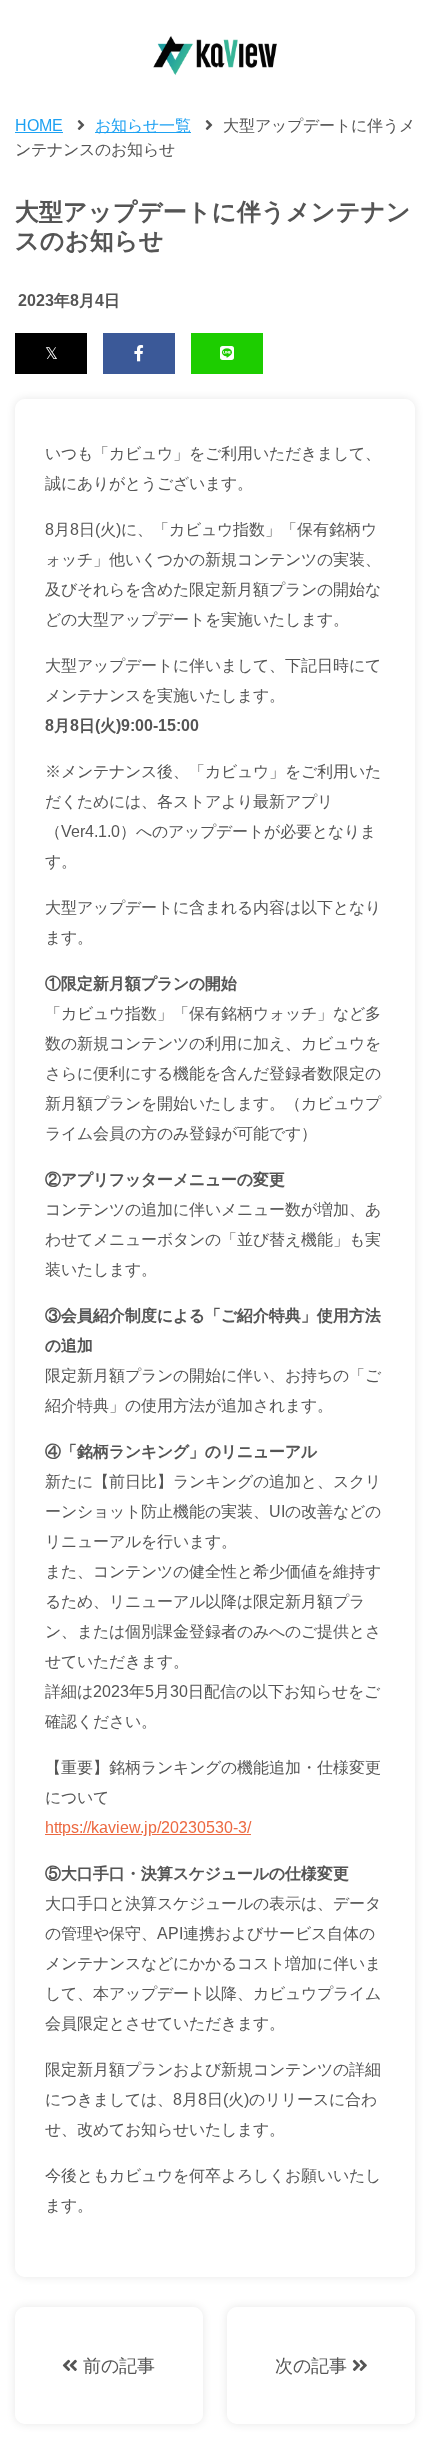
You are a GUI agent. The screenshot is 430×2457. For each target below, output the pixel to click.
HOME (39, 125)
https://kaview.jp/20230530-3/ (148, 1827)
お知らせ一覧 (143, 125)
